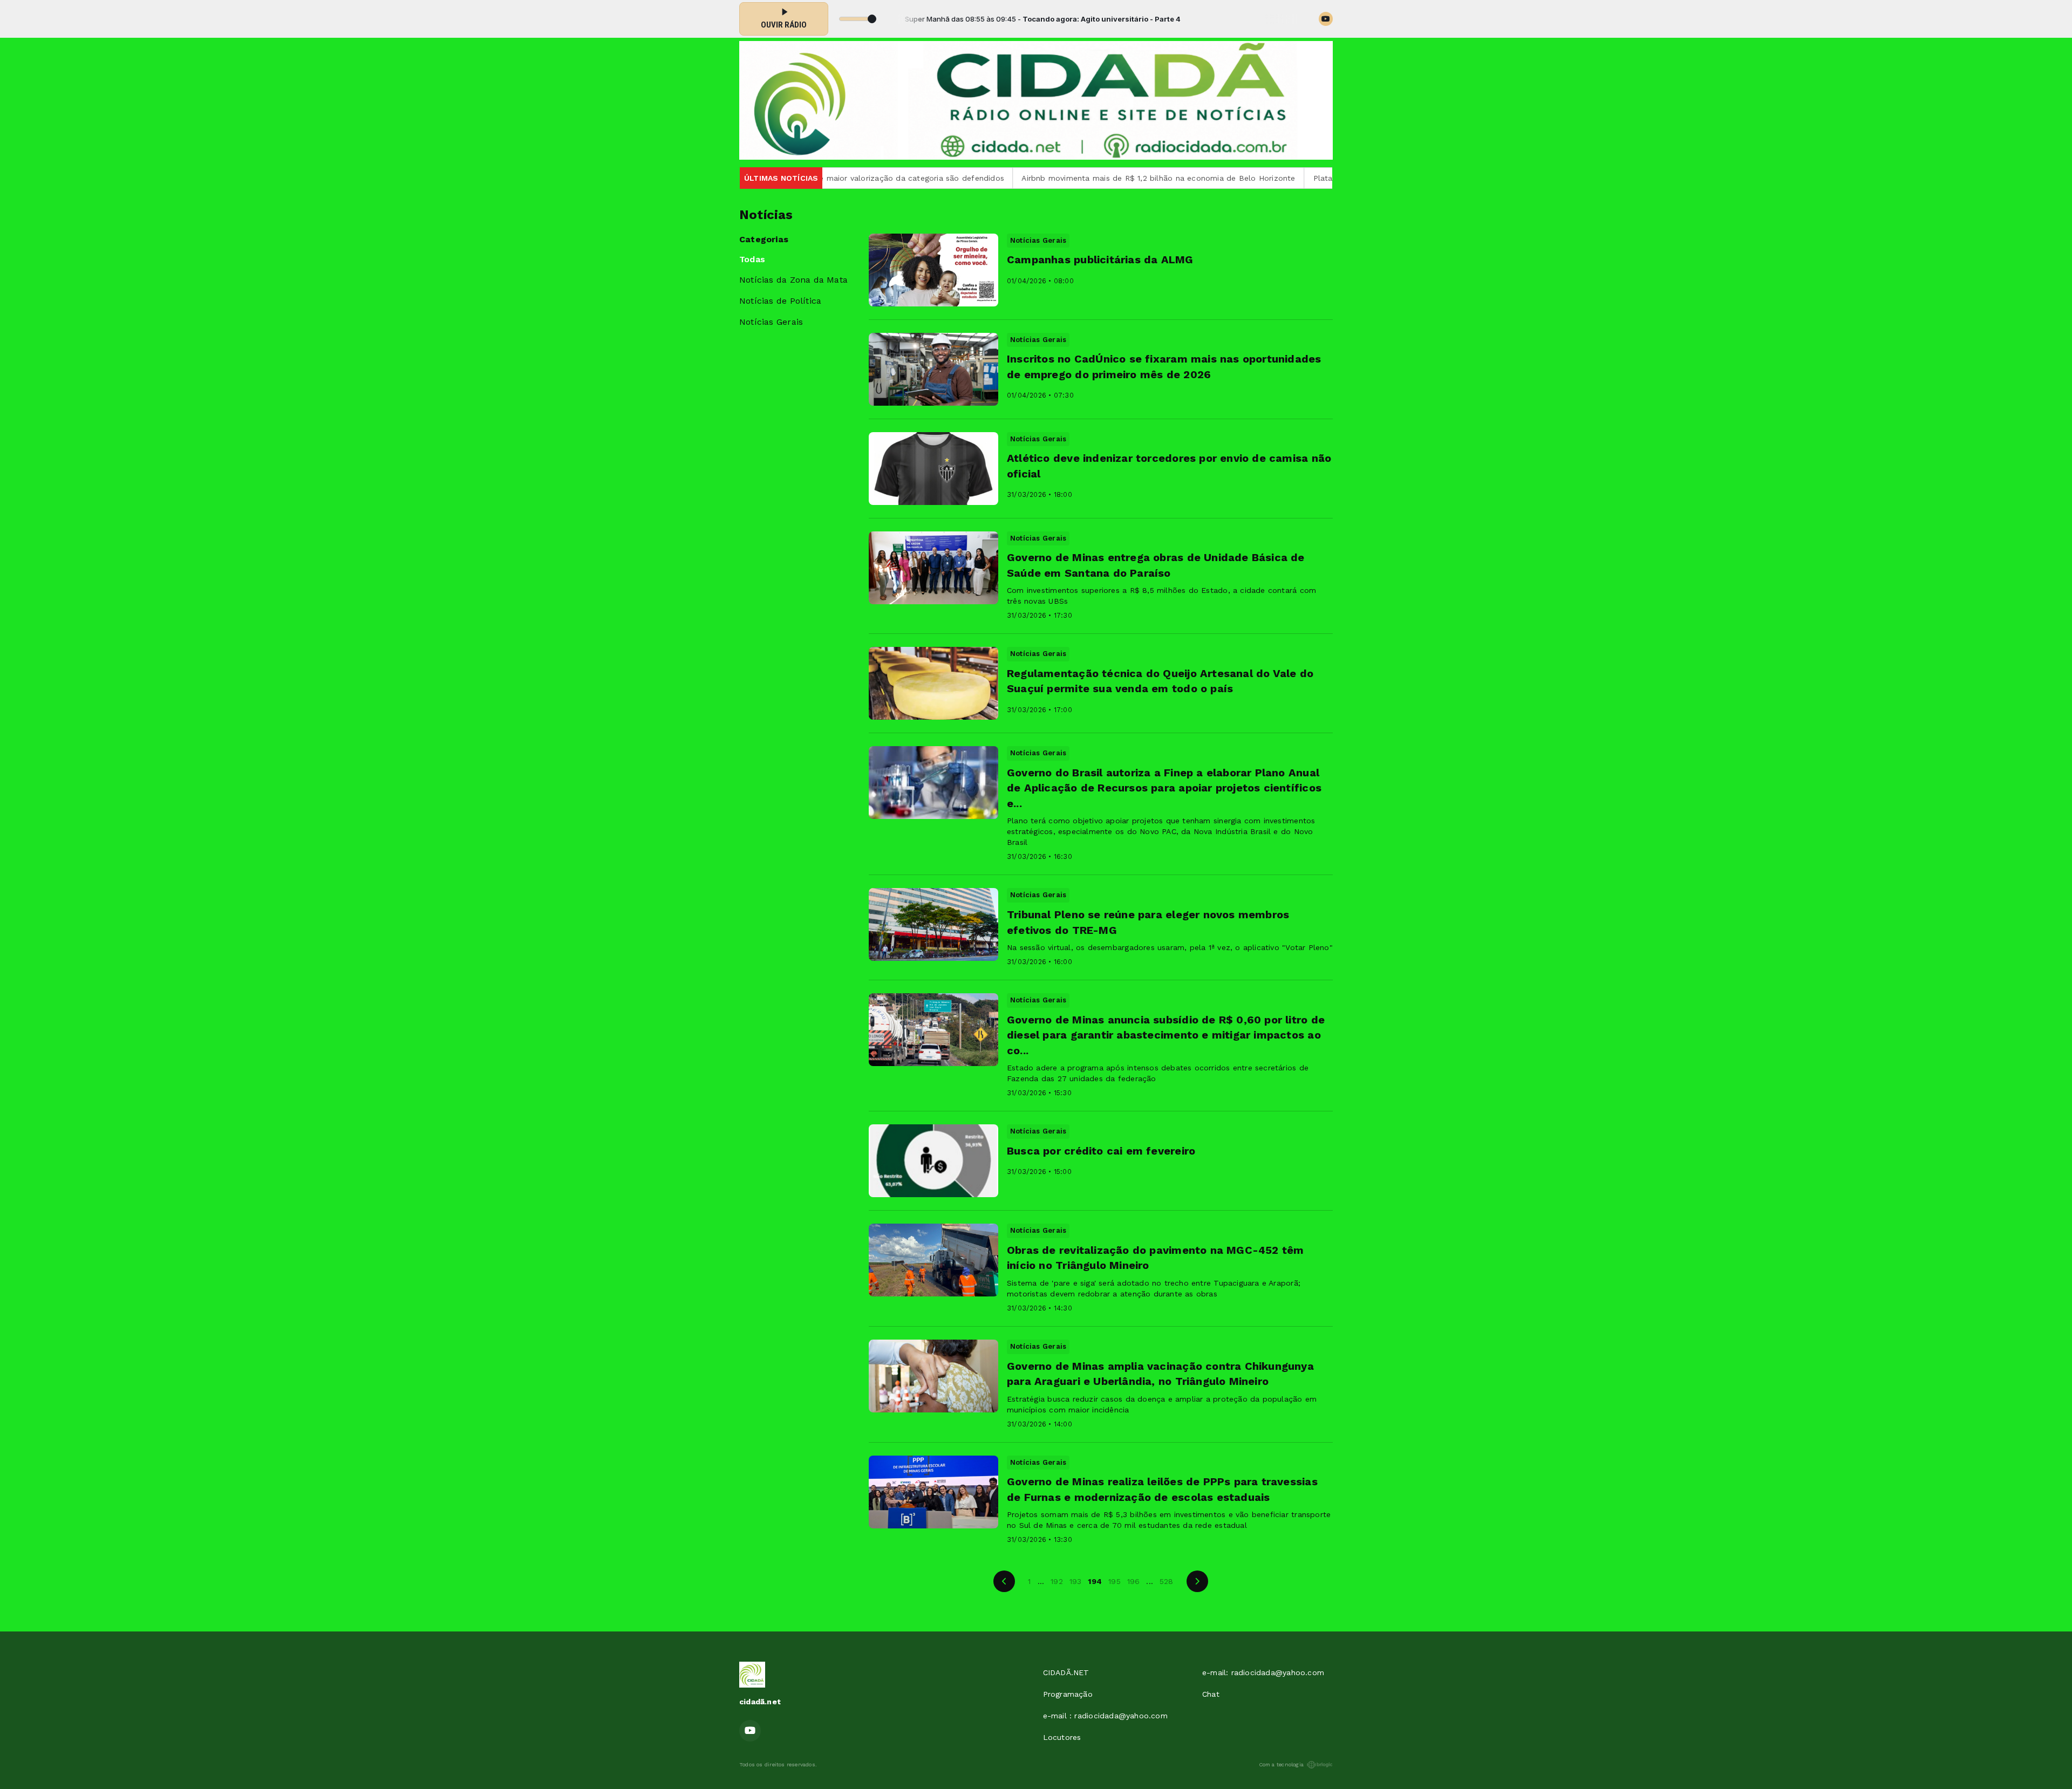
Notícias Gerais (771, 322)
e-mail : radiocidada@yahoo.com (1105, 1716)
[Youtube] (1326, 19)
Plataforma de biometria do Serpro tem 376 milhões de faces (1302, 178)
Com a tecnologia (1281, 1764)
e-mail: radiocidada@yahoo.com (1263, 1672)
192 (1057, 1581)
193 (1076, 1581)
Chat (1211, 1694)
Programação (1068, 1694)
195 (1115, 1581)
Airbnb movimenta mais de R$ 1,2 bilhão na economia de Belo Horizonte (1029, 178)
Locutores (1062, 1737)
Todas (752, 259)
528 (1167, 1581)
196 (1134, 1581)
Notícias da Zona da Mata (793, 280)
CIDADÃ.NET (1066, 1672)
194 (1095, 1581)
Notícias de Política (780, 301)
